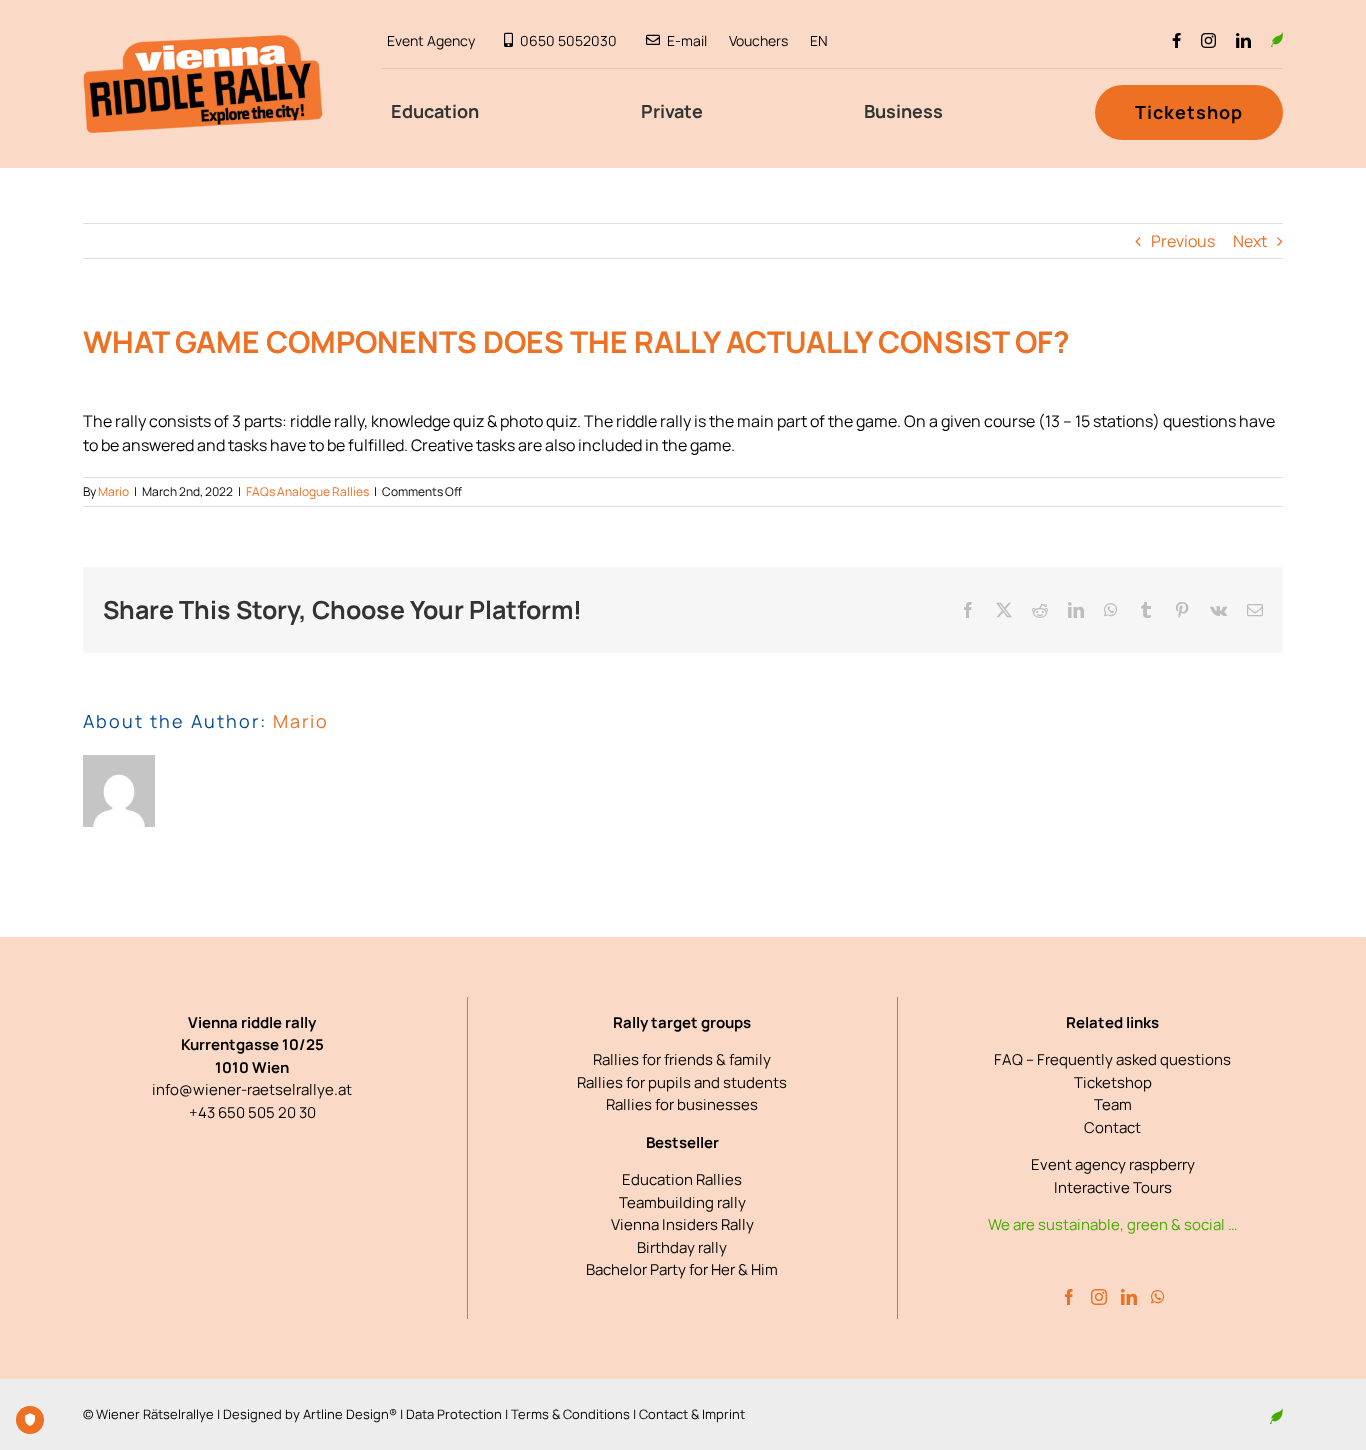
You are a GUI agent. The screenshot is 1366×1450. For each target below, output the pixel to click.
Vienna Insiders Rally (682, 1224)
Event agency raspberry (1113, 1164)
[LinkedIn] (1129, 1297)
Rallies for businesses (682, 1104)
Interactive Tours (1113, 1187)
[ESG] (1277, 39)
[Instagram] (1099, 1297)
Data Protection (454, 1414)
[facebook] (1176, 40)
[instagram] (1208, 40)
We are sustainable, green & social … (1112, 1224)
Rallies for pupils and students (682, 1082)
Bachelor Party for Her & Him (682, 1269)
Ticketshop (1113, 1082)
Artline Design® (350, 1414)
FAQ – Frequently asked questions (1112, 1059)
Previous (1183, 241)
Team (1113, 1104)
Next (1250, 241)
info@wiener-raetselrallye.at (252, 1089)
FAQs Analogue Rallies (307, 491)
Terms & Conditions (570, 1414)
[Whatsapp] (1158, 1297)
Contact (1112, 1127)
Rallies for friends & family (682, 1059)
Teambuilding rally (682, 1202)
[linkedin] (1243, 40)
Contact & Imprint (692, 1414)
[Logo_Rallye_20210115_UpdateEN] (203, 43)
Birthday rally (682, 1247)
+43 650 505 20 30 (252, 1112)
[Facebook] (1069, 1297)
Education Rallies (682, 1179)
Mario (113, 491)
